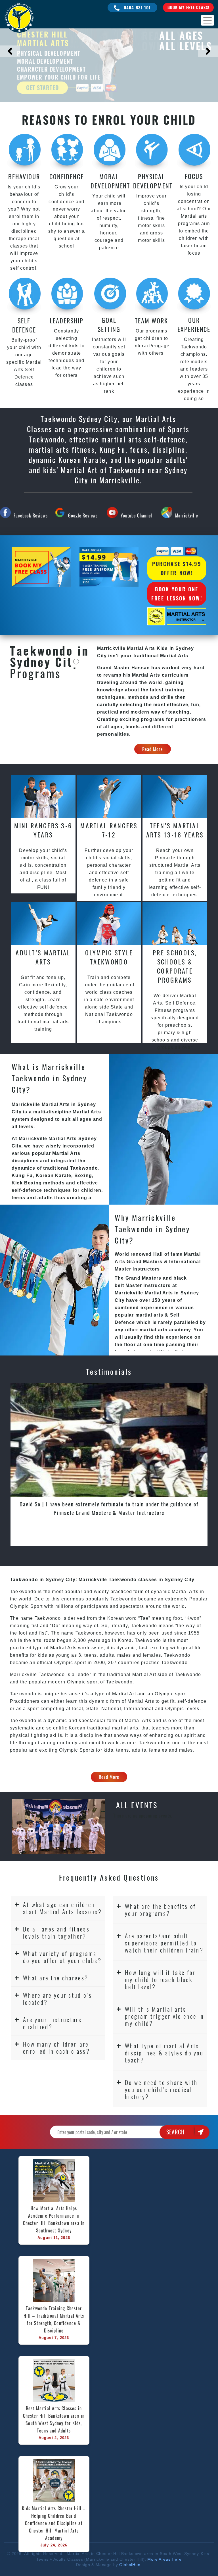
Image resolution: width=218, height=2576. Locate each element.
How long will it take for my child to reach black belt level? (160, 1979)
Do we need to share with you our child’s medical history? (161, 2089)
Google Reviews (83, 515)
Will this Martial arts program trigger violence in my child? (164, 2016)
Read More (153, 749)
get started (42, 88)
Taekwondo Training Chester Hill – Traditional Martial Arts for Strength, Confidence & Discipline (54, 2319)
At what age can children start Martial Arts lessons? (62, 1908)
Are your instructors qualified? (52, 2023)
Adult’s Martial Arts (43, 957)
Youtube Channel (137, 515)
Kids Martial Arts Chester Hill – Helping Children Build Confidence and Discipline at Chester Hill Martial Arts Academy (54, 2523)
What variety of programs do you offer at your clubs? (62, 1957)
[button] (58, 1908)
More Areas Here (164, 2559)
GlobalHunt (130, 2565)
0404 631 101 (137, 7)
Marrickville (187, 515)
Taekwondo (188, 1674)
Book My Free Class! (188, 7)
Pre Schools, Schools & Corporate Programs (175, 966)
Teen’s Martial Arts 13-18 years (175, 830)
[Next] (208, 51)
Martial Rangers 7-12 (109, 830)
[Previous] (10, 51)
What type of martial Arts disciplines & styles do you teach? (164, 2053)
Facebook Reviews (31, 515)
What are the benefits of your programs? (160, 1910)
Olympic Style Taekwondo (109, 957)
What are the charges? (56, 1978)
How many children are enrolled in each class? (56, 2047)
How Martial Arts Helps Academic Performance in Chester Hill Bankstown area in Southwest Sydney (55, 2219)
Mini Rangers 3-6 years (43, 830)
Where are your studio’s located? (57, 1999)
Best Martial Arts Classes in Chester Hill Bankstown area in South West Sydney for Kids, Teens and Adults (55, 2419)
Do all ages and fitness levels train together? (56, 1932)
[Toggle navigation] (207, 20)
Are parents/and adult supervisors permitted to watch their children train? (164, 1943)
